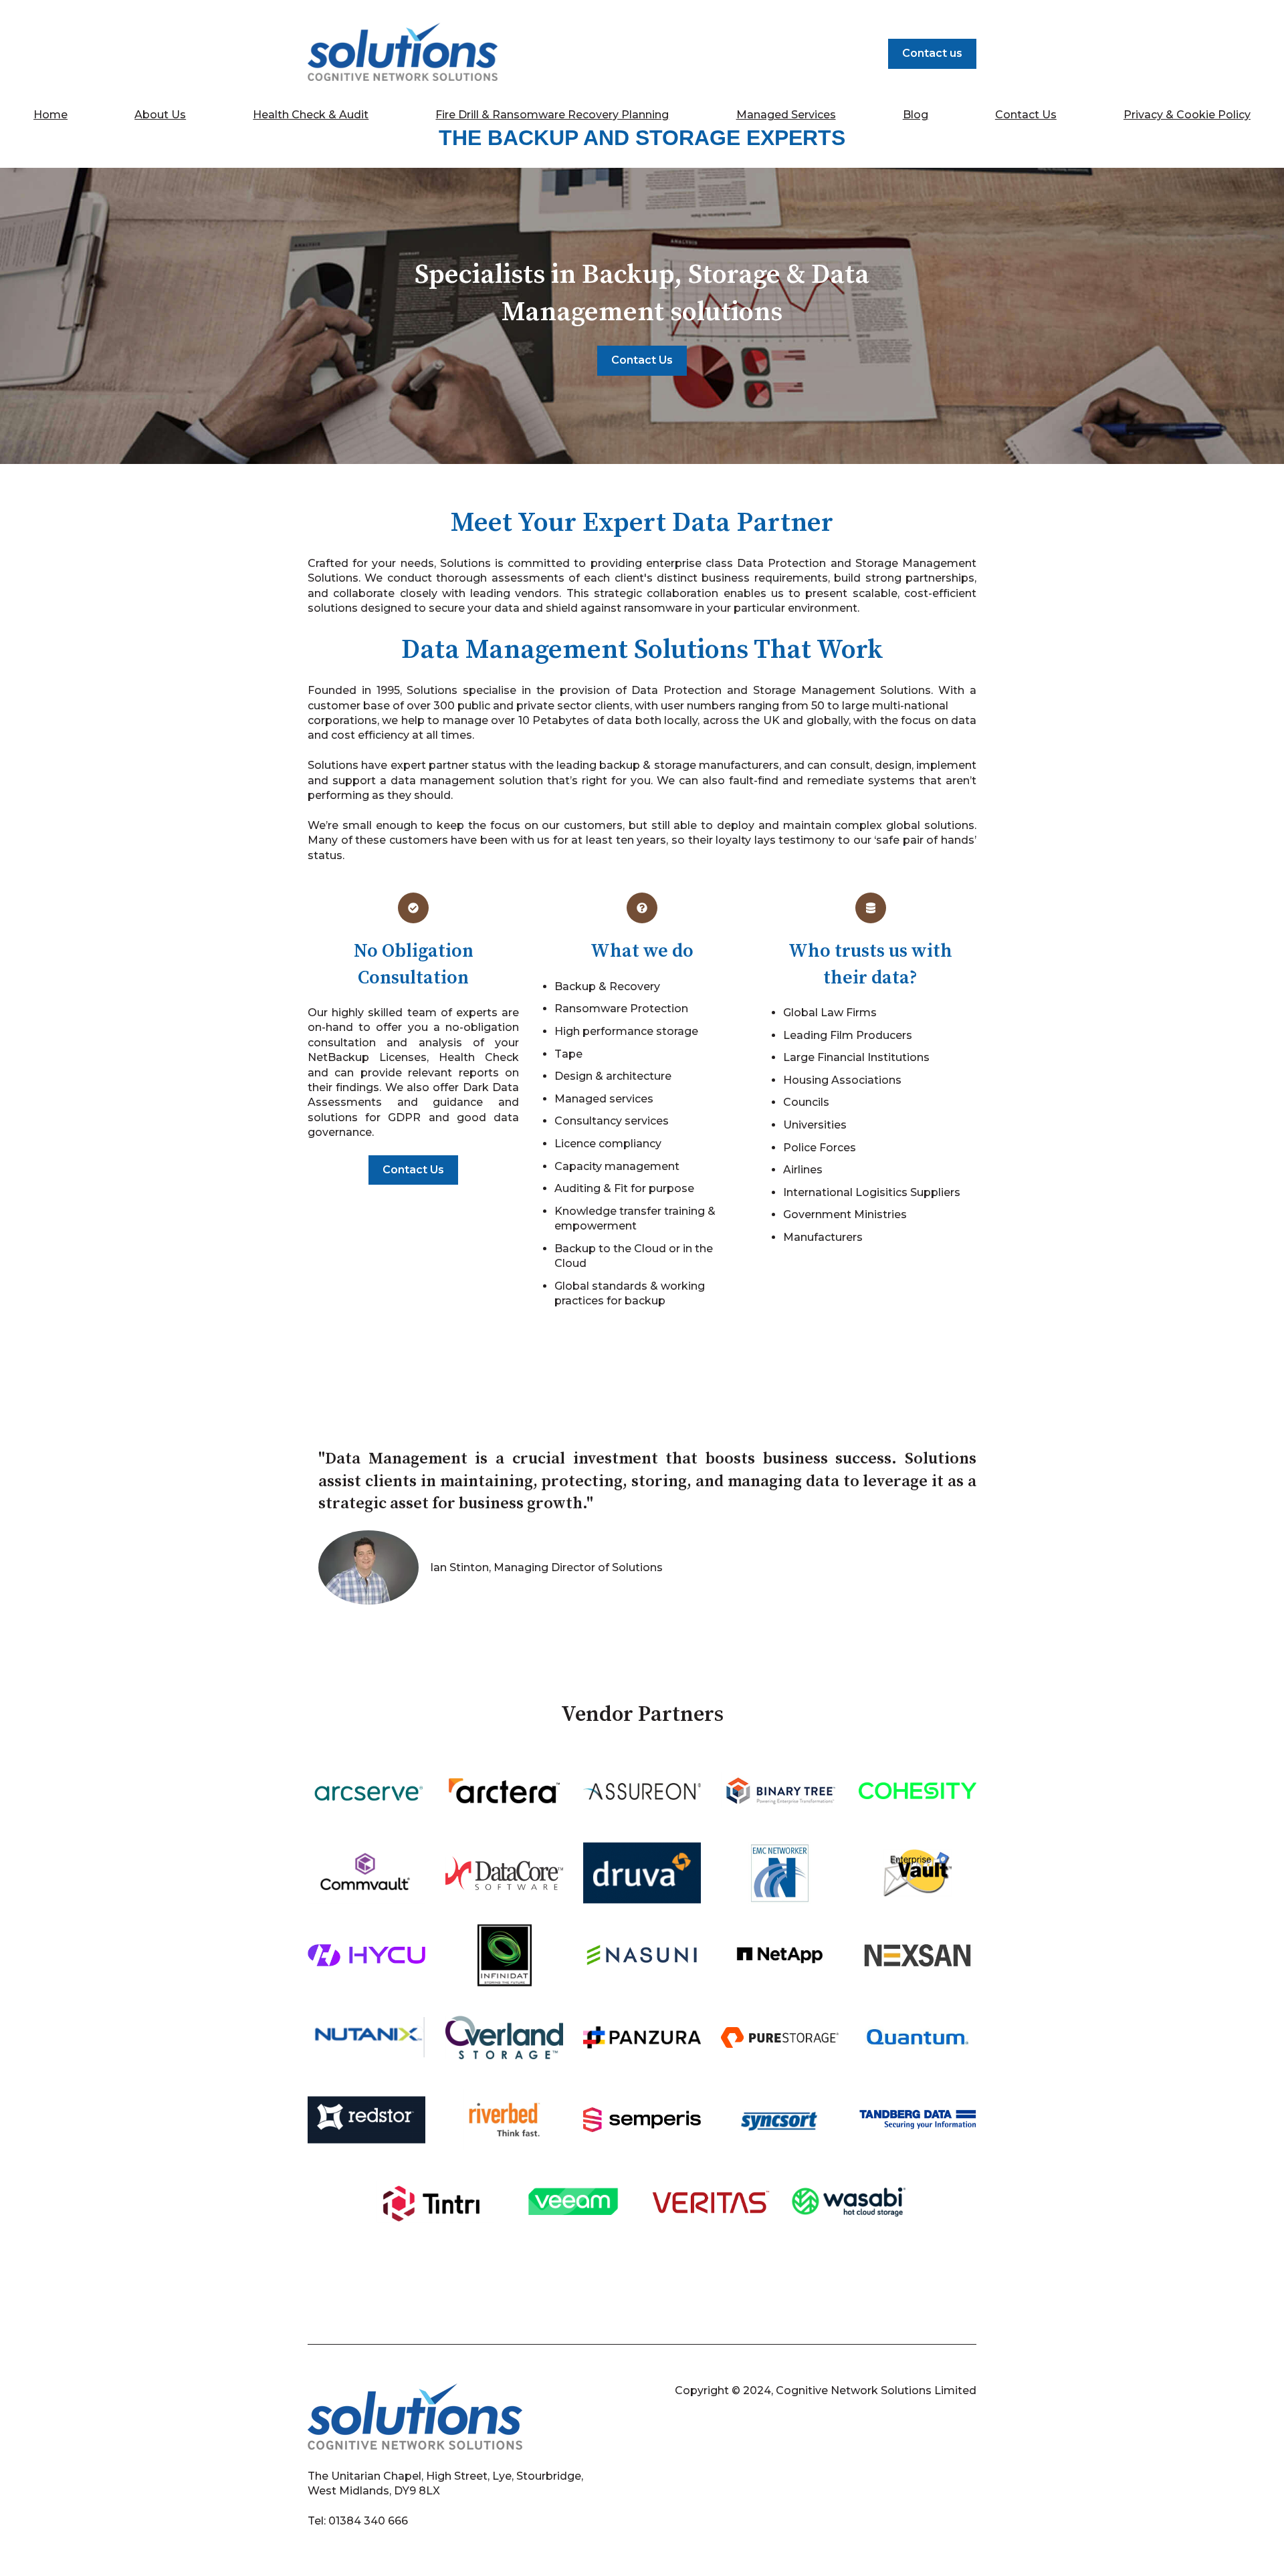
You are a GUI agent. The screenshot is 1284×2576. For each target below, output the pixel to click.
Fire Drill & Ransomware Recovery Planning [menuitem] (552, 115)
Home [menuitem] (50, 115)
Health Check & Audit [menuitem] (311, 115)
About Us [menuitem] (160, 115)
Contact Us (642, 360)
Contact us (932, 53)
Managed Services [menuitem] (786, 115)
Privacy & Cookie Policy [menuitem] (1187, 115)
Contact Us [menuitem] (1026, 115)
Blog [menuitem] (916, 115)
